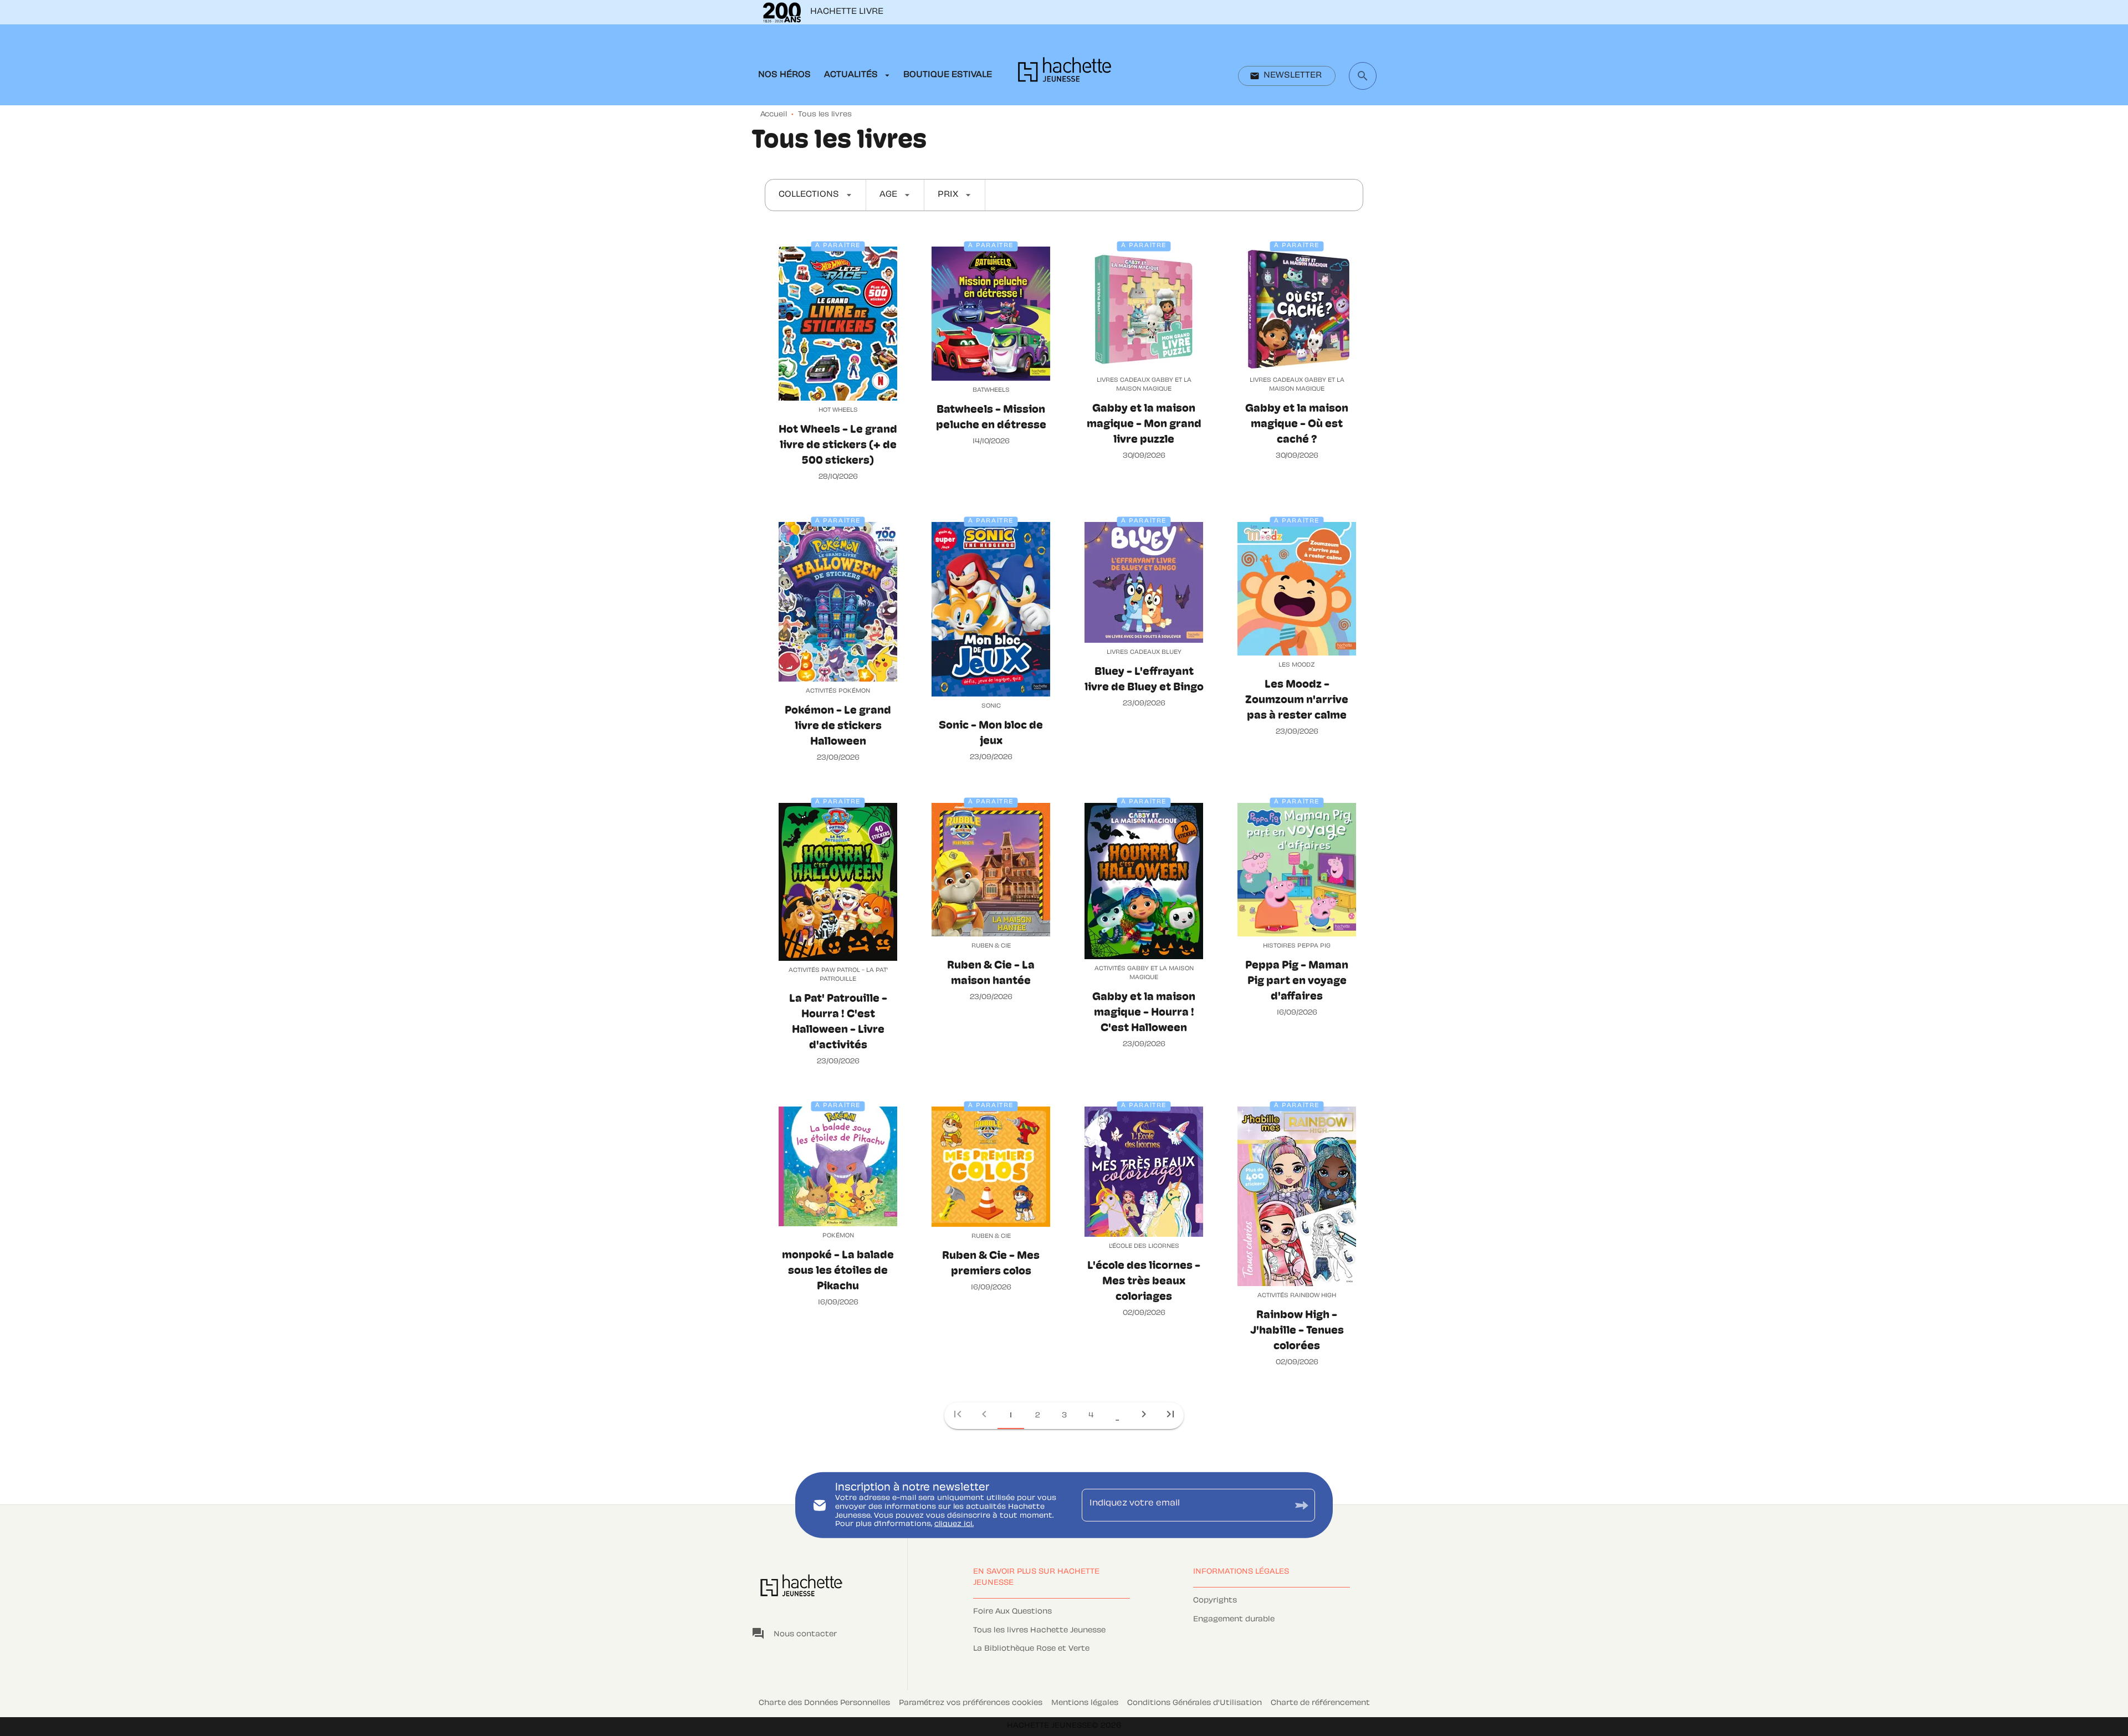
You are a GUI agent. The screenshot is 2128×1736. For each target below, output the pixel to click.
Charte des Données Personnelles (824, 1703)
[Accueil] (1065, 73)
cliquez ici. (954, 1524)
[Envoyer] (1302, 1505)
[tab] (784, 75)
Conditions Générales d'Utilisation (1195, 1703)
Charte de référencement (1320, 1703)
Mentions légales (1085, 1703)
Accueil (774, 115)
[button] (1287, 76)
